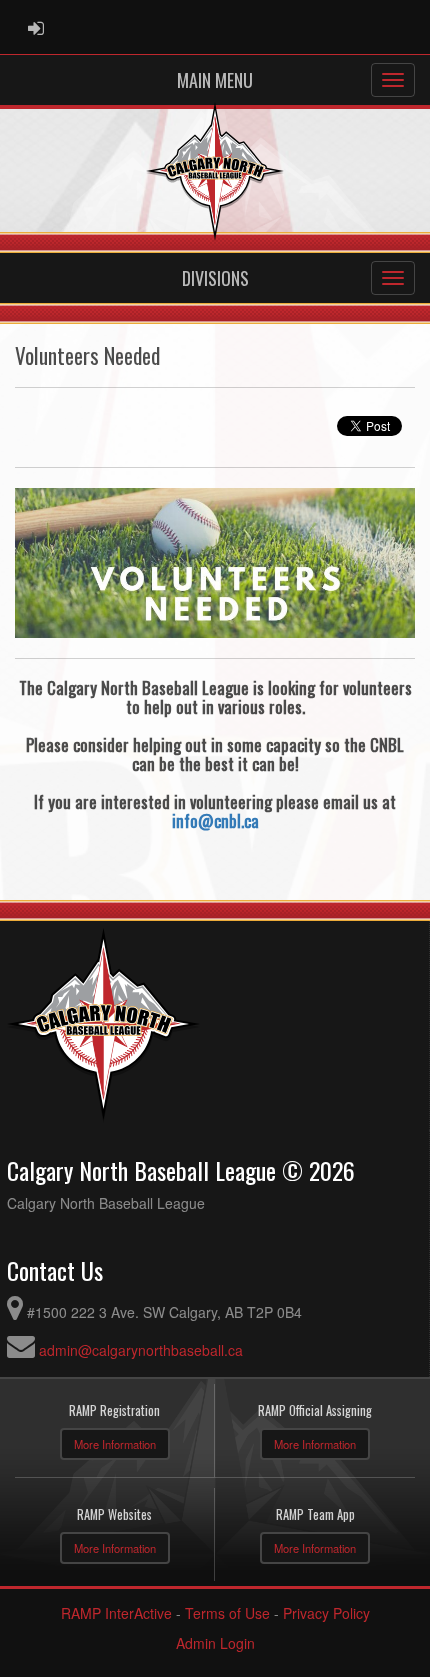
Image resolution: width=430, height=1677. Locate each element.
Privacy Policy (326, 1613)
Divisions (215, 278)
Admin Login (215, 1643)
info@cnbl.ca (215, 820)
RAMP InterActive (116, 1613)
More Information (115, 1444)
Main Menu (215, 80)
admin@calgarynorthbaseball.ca (141, 1350)
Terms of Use (227, 1613)
